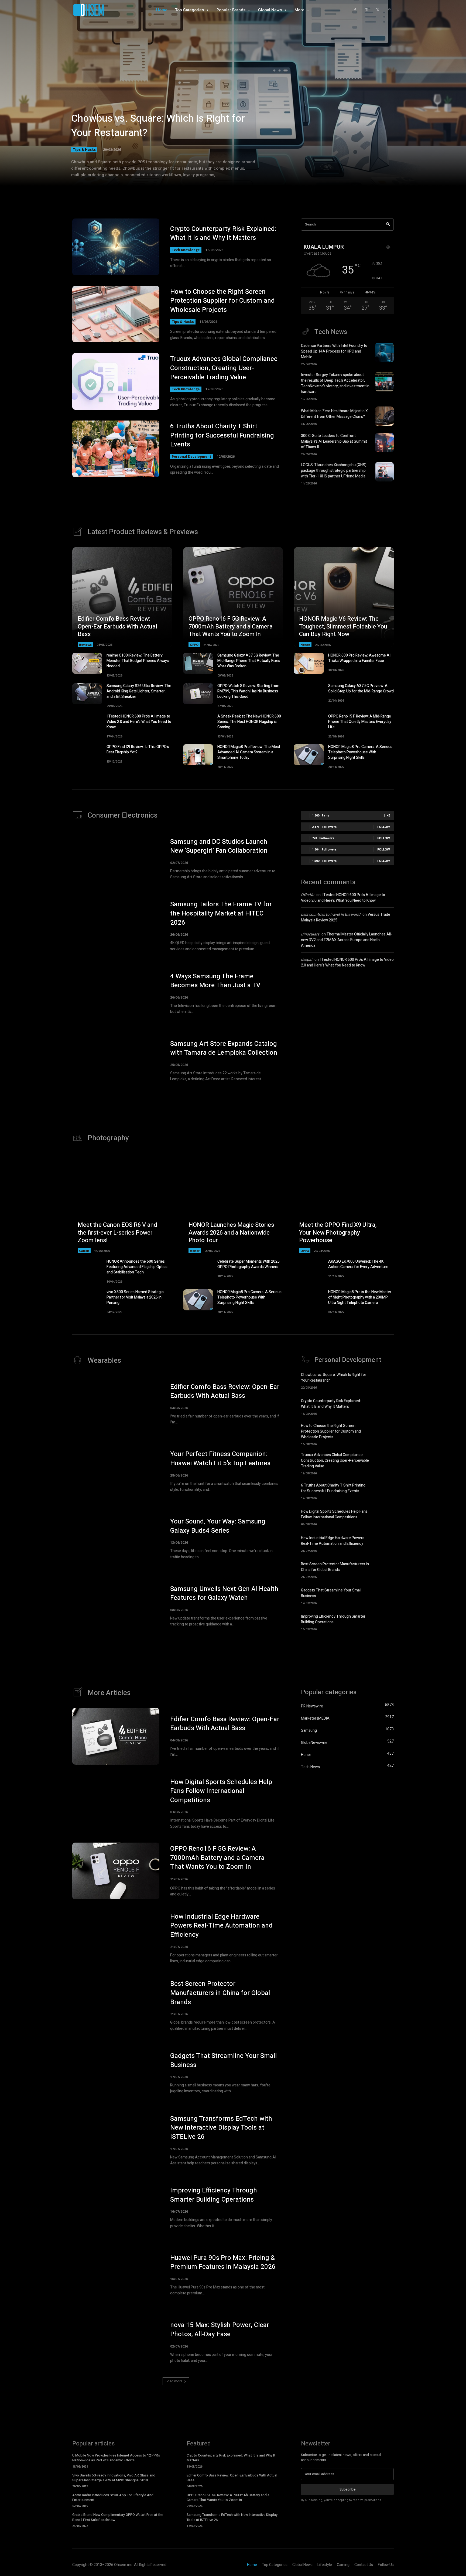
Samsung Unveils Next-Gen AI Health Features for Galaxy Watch (224, 1593)
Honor (305, 645)
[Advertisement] (347, 1019)
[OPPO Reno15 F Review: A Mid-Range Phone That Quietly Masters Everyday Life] (309, 724)
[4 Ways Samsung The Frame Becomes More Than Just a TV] (116, 993)
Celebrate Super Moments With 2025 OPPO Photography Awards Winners (249, 1264)
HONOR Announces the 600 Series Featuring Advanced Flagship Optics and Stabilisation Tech (137, 1267)
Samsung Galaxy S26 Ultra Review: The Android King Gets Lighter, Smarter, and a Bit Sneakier (139, 691)
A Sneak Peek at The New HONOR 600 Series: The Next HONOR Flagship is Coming (249, 722)
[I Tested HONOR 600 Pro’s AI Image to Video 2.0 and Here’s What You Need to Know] (87, 724)
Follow (384, 827)
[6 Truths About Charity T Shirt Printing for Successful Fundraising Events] (116, 449)
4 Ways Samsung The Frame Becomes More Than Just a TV (215, 981)
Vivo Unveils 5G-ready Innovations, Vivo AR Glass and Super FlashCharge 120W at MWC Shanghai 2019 (114, 2478)
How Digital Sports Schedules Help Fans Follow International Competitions (334, 1514)
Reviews (85, 645)
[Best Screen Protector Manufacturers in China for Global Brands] (384, 1569)
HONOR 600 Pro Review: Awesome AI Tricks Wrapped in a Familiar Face (359, 658)
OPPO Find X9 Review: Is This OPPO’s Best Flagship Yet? (138, 749)
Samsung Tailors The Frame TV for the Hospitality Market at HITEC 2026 (221, 913)
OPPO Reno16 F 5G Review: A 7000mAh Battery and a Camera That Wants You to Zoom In (231, 626)
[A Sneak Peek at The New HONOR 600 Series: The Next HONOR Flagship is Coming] (198, 724)
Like (387, 815)
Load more (174, 2381)
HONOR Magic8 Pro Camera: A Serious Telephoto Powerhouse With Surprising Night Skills (360, 752)
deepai (307, 960)
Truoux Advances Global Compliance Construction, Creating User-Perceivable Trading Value (224, 368)
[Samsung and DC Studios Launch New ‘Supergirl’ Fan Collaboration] (116, 859)
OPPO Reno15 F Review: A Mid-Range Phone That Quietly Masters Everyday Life (360, 722)
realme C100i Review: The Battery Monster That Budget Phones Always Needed (138, 661)
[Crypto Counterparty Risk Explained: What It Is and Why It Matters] (116, 247)
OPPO (194, 645)
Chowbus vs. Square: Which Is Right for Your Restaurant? (158, 126)
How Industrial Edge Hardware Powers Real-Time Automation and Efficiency (333, 1541)
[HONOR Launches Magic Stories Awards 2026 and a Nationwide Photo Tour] (233, 1203)
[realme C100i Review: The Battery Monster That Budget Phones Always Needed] (87, 663)
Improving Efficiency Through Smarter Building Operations (333, 1619)
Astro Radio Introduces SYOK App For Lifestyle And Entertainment (113, 2497)
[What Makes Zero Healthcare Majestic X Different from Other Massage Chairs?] (384, 416)
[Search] (388, 225)
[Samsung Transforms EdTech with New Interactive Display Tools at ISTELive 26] (116, 2140)
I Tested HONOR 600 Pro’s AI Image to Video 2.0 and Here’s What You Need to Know (139, 722)
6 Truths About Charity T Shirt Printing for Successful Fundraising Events (222, 435)
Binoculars (310, 934)
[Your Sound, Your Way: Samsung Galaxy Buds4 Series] (116, 1539)
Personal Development (191, 457)
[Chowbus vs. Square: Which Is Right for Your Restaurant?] (233, 100)
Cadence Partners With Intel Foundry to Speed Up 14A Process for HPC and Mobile (334, 351)
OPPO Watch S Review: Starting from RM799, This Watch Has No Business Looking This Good (248, 691)
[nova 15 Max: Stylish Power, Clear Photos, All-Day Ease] (116, 2342)
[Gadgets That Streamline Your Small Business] (384, 1596)
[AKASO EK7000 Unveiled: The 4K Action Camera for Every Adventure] (309, 1269)
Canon (84, 1251)
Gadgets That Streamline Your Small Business (223, 2060)
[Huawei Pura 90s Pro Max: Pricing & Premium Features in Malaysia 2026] (116, 2275)
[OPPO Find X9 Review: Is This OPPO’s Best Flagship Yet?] (87, 755)
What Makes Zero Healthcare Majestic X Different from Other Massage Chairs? (334, 414)
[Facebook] (355, 10)
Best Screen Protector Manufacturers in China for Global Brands (335, 1567)
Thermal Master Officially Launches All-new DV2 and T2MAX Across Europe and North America (347, 940)
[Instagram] (366, 10)
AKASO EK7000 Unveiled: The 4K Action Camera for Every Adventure (358, 1264)
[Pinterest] (389, 10)
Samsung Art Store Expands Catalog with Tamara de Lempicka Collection (224, 1048)
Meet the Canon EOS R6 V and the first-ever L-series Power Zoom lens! (117, 1233)
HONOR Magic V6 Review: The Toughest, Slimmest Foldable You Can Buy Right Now (343, 626)
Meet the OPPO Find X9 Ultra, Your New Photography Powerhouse (338, 1233)
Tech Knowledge (186, 250)
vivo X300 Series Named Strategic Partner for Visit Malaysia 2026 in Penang (135, 1297)
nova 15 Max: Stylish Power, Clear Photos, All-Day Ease (220, 2330)
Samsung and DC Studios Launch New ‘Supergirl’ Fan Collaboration (219, 846)
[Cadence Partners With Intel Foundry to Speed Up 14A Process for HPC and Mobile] (384, 353)
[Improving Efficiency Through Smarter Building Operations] (384, 1622)
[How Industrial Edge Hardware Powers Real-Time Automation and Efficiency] (384, 1543)
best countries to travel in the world (331, 915)
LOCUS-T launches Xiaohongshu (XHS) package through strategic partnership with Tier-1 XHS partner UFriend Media (334, 471)
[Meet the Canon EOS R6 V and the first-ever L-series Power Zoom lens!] (122, 1203)
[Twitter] (378, 10)
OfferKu (308, 895)
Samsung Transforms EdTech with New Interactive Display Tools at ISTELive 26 (221, 2128)
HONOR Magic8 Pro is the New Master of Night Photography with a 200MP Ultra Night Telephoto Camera (360, 1297)
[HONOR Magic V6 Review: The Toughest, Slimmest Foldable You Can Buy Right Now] (344, 597)
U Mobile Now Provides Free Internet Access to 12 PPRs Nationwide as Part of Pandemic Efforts (116, 2458)
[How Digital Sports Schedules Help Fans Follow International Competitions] (384, 1517)
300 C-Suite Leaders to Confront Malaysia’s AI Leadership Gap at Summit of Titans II (334, 441)
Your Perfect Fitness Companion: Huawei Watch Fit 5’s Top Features (220, 1459)
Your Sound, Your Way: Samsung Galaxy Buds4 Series (218, 1526)
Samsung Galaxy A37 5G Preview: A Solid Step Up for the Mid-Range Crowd (361, 689)
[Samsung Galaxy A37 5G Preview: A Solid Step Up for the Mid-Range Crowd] (309, 694)
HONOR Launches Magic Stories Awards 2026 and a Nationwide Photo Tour (231, 1233)
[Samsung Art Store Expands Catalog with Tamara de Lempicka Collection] (116, 1061)
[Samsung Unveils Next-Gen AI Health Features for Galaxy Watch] (116, 1606)
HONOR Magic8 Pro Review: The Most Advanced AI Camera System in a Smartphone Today (249, 752)
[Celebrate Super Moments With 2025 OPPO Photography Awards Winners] (198, 1269)
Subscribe (347, 2489)
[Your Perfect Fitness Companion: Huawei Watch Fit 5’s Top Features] (116, 1471)
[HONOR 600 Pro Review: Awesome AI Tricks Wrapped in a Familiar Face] (309, 663)
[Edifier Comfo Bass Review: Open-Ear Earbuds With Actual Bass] (122, 597)
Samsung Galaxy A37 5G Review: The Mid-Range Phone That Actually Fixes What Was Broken (249, 661)
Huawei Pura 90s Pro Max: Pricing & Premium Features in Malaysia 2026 (223, 2262)
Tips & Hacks (84, 149)
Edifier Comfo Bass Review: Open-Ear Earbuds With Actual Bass (117, 626)
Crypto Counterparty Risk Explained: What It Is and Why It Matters (223, 233)
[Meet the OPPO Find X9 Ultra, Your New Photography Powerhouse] (344, 1203)
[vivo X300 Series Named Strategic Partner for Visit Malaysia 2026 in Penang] (87, 1300)
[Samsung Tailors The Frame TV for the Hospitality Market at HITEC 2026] (116, 926)
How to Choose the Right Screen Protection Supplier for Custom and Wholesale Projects (222, 301)
